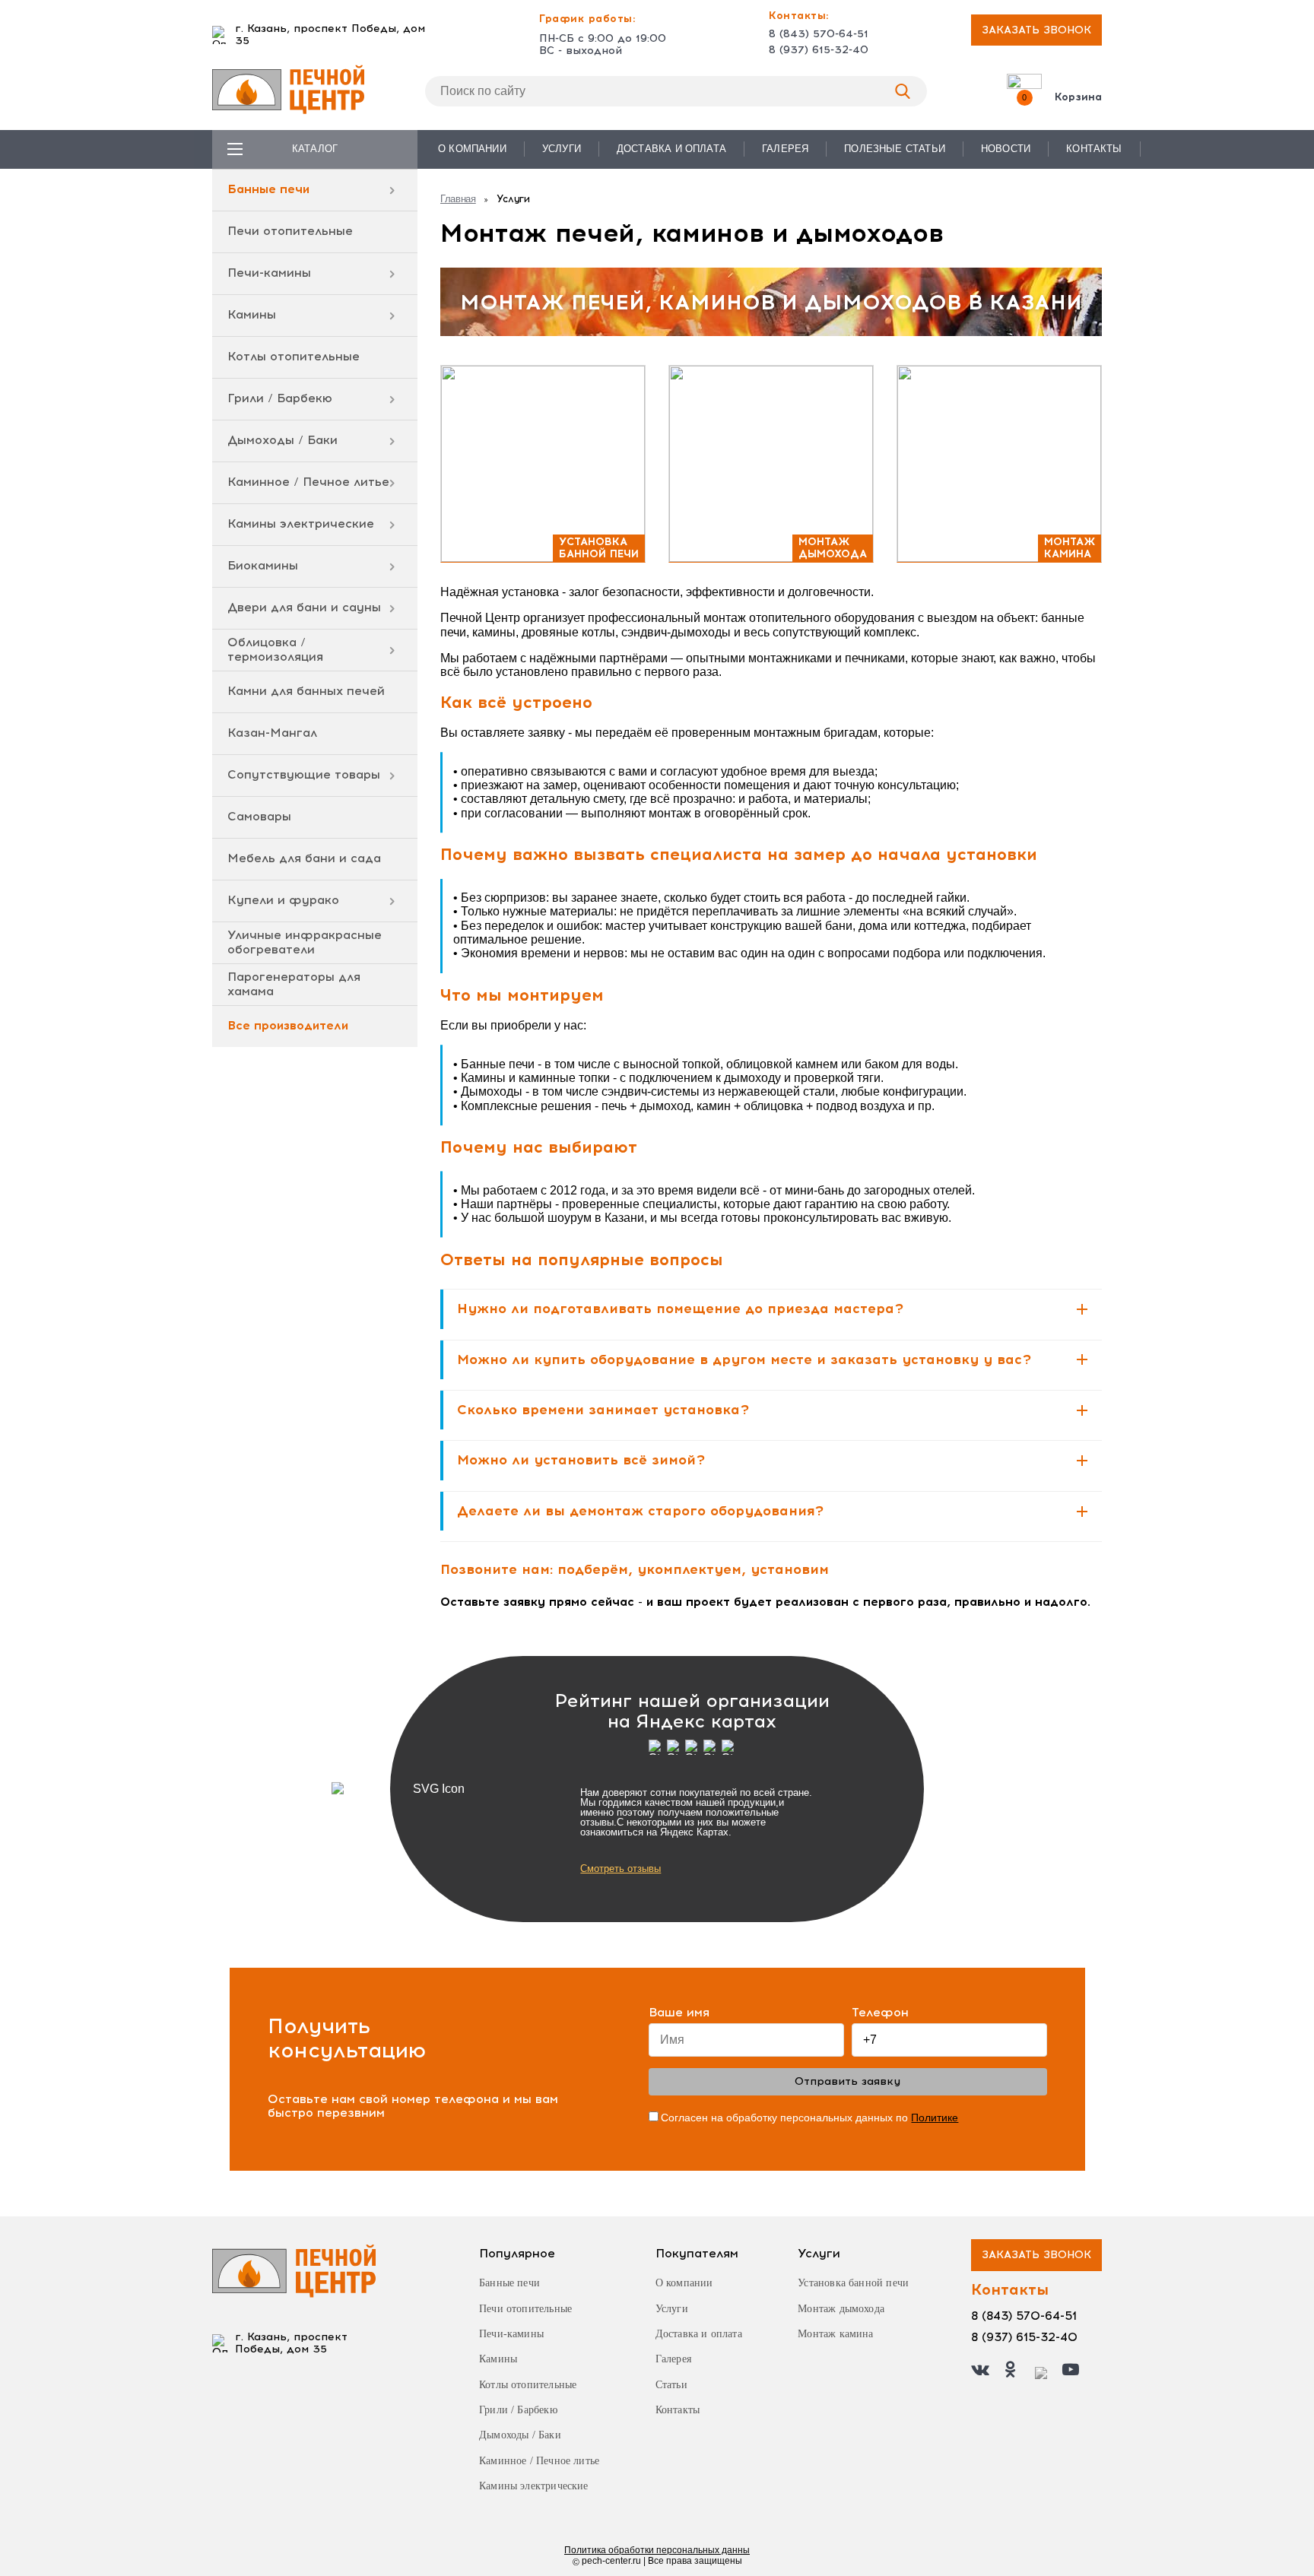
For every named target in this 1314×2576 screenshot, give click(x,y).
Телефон (880, 2013)
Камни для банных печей (306, 691)
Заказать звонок (1036, 30)
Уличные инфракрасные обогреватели (305, 942)
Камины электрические (301, 523)
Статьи (671, 2385)
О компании (472, 149)
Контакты (1094, 149)
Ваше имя (679, 2013)
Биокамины (263, 565)
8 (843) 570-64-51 (819, 34)
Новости (1006, 149)
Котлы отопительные (294, 356)
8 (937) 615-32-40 (819, 50)
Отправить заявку (847, 2081)
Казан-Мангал (272, 733)
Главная (458, 199)
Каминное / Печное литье (308, 482)
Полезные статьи (895, 149)
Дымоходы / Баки (282, 440)
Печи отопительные (290, 231)
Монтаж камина (835, 2334)
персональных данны (657, 2550)
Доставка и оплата (671, 149)
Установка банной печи (853, 2283)
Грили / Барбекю (280, 398)
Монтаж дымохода (841, 2309)
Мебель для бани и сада (304, 858)
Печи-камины (269, 273)
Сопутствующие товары (304, 774)
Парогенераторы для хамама (294, 983)
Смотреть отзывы (620, 1869)
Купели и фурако (283, 900)
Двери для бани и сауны (304, 607)
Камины (252, 314)
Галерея (785, 149)
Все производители (288, 1025)
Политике (935, 2118)
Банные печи (268, 189)
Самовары (259, 816)
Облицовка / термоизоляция (275, 649)
